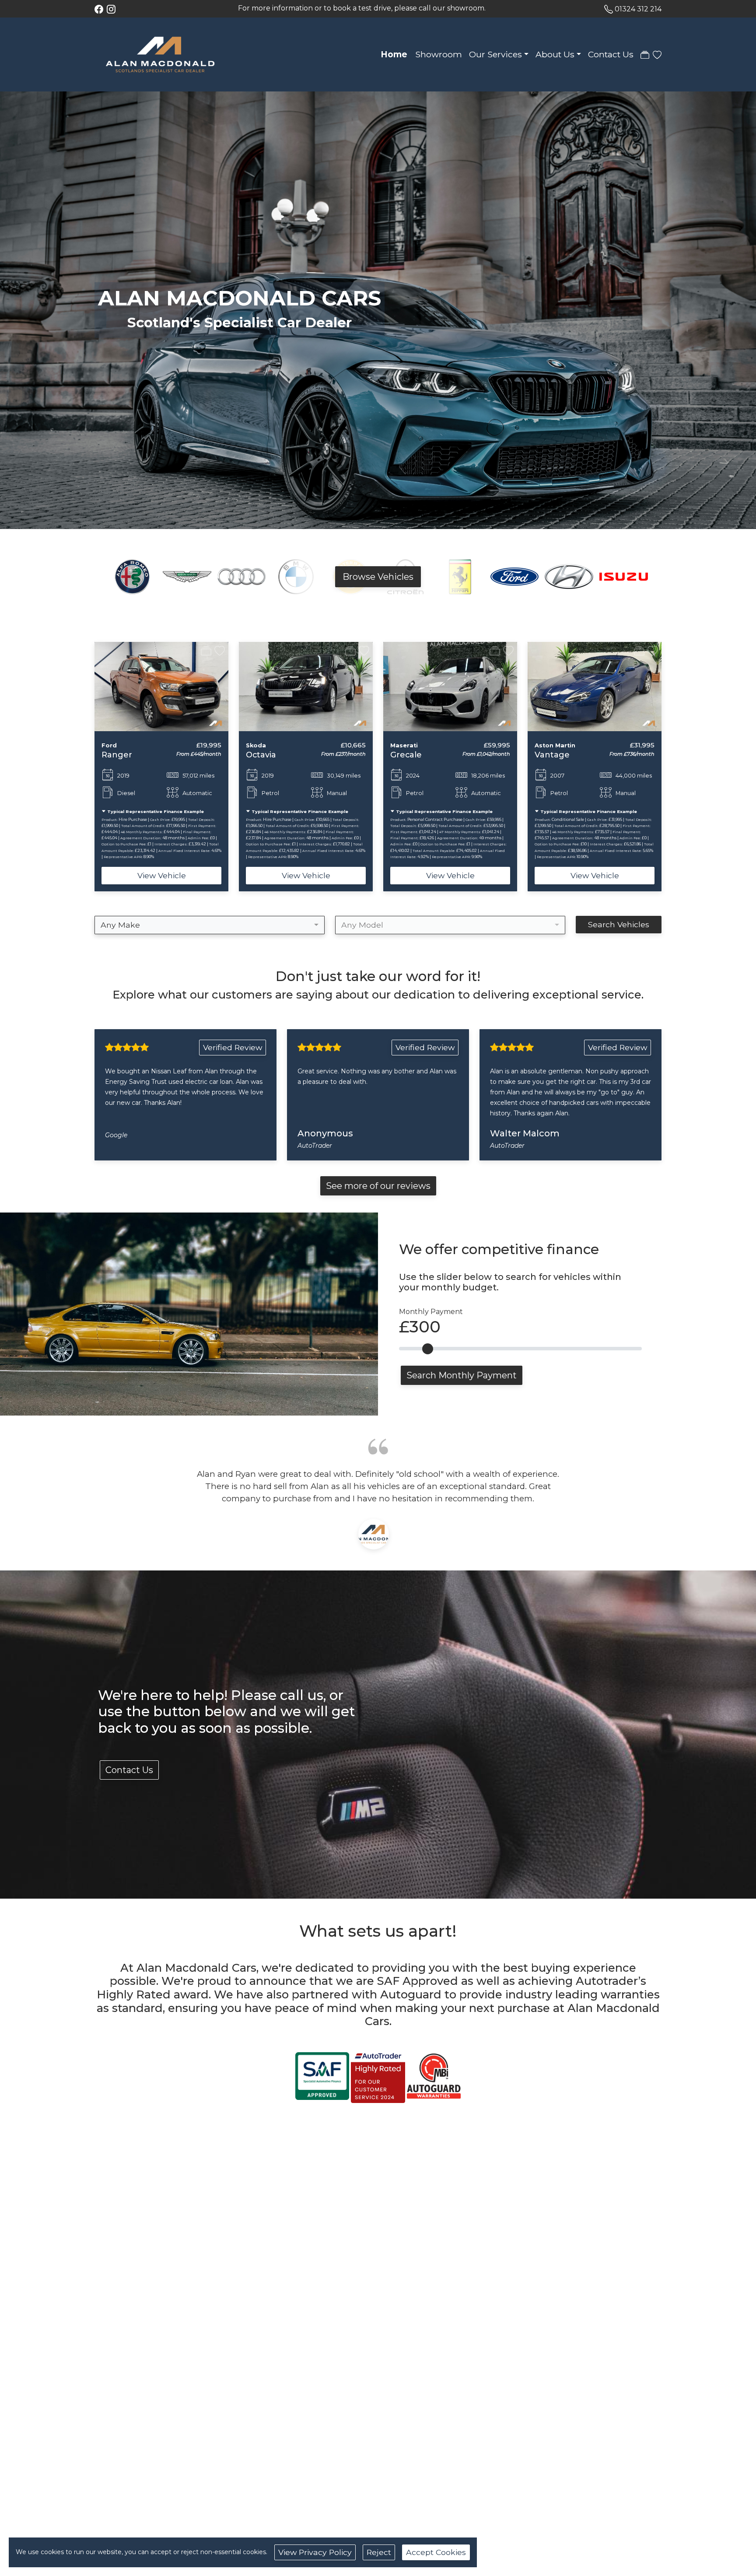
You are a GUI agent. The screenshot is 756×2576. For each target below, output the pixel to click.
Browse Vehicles (378, 577)
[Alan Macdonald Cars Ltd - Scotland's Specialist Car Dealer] (160, 54)
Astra (545, 755)
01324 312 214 (638, 9)
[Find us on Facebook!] (101, 9)
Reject (379, 2552)
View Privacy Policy (315, 2552)
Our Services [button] (495, 54)
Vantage (408, 755)
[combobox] (210, 925)
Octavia (117, 755)
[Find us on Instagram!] (113, 9)
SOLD (544, 650)
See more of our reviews (378, 1186)
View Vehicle (162, 875)
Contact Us (611, 54)
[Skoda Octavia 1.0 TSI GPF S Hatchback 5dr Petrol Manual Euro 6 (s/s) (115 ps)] (161, 686)
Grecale (262, 755)
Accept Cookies (436, 2552)
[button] (80, 767)
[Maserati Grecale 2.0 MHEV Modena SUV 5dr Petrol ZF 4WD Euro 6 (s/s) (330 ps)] (306, 686)
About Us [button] (555, 54)
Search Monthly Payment (462, 1375)
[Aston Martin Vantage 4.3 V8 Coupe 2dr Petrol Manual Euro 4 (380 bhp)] (450, 686)
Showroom (439, 54)
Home (394, 54)
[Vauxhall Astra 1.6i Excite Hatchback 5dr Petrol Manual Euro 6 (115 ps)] (595, 686)
